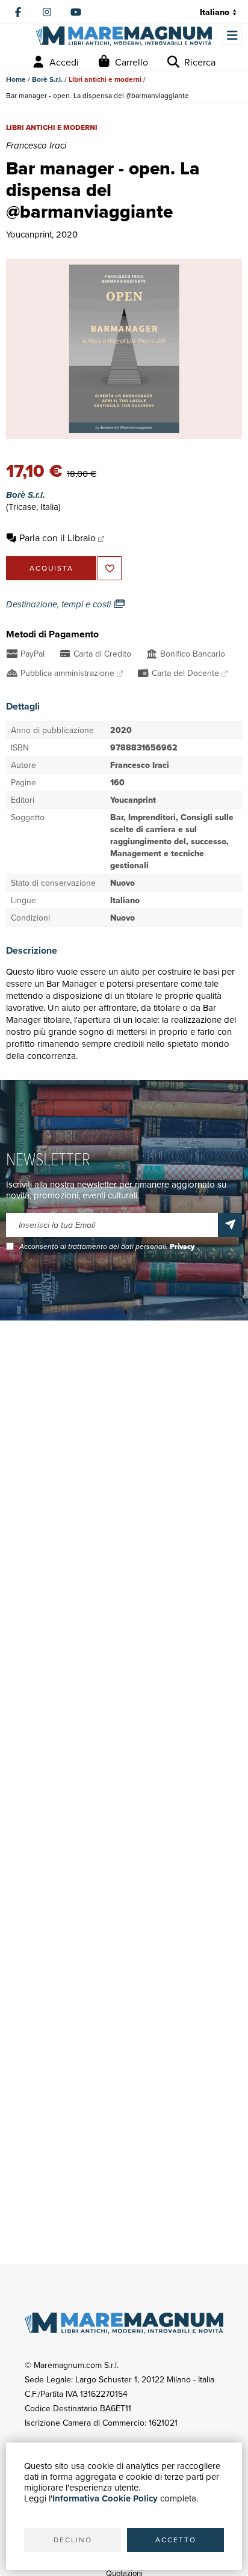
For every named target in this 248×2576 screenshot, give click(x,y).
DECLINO (73, 2540)
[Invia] (230, 1225)
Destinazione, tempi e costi (60, 604)
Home (16, 79)
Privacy (182, 1247)
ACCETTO (176, 2540)
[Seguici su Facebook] (18, 12)
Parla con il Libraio (57, 538)
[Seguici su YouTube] (76, 12)
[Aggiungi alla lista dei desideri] (110, 568)
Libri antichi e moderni (105, 79)
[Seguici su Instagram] (47, 12)
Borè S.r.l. (47, 79)
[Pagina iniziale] (124, 36)
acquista (51, 568)
